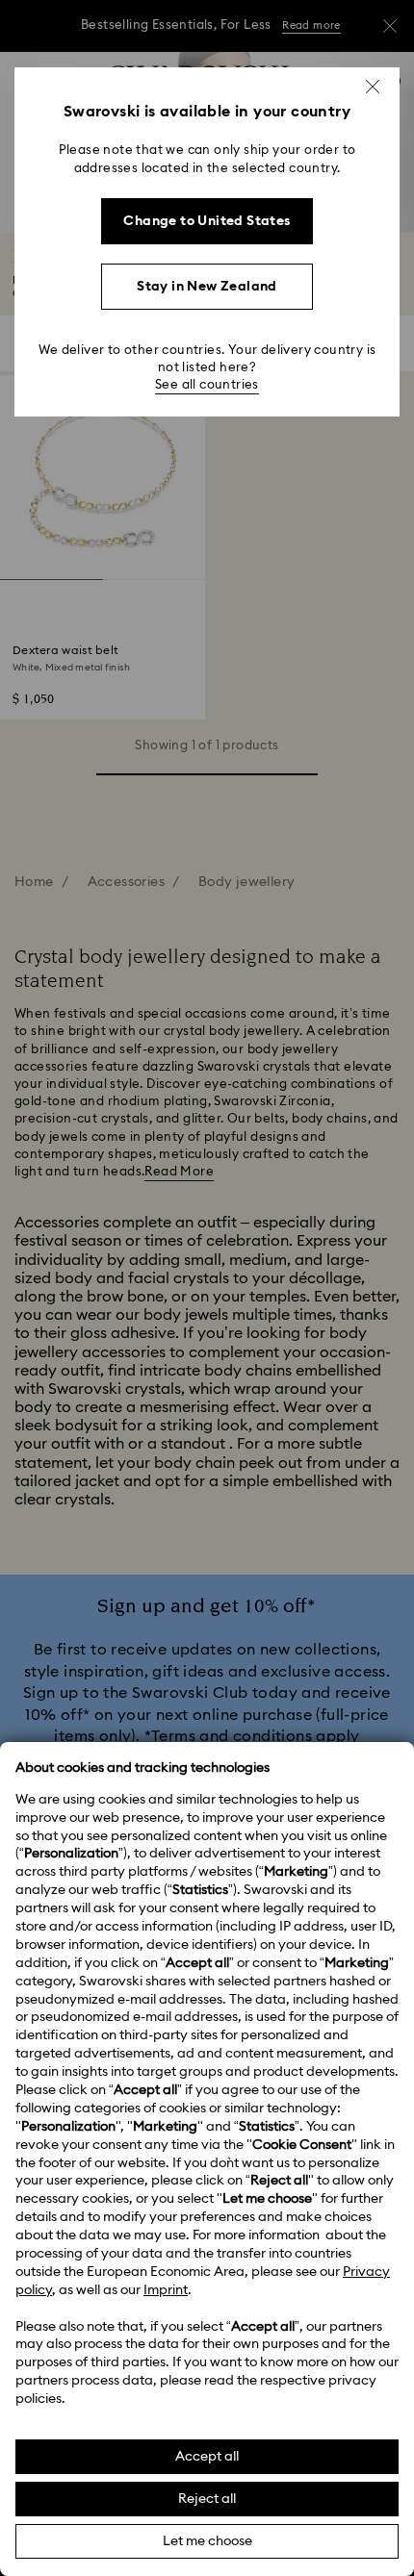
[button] (373, 87)
